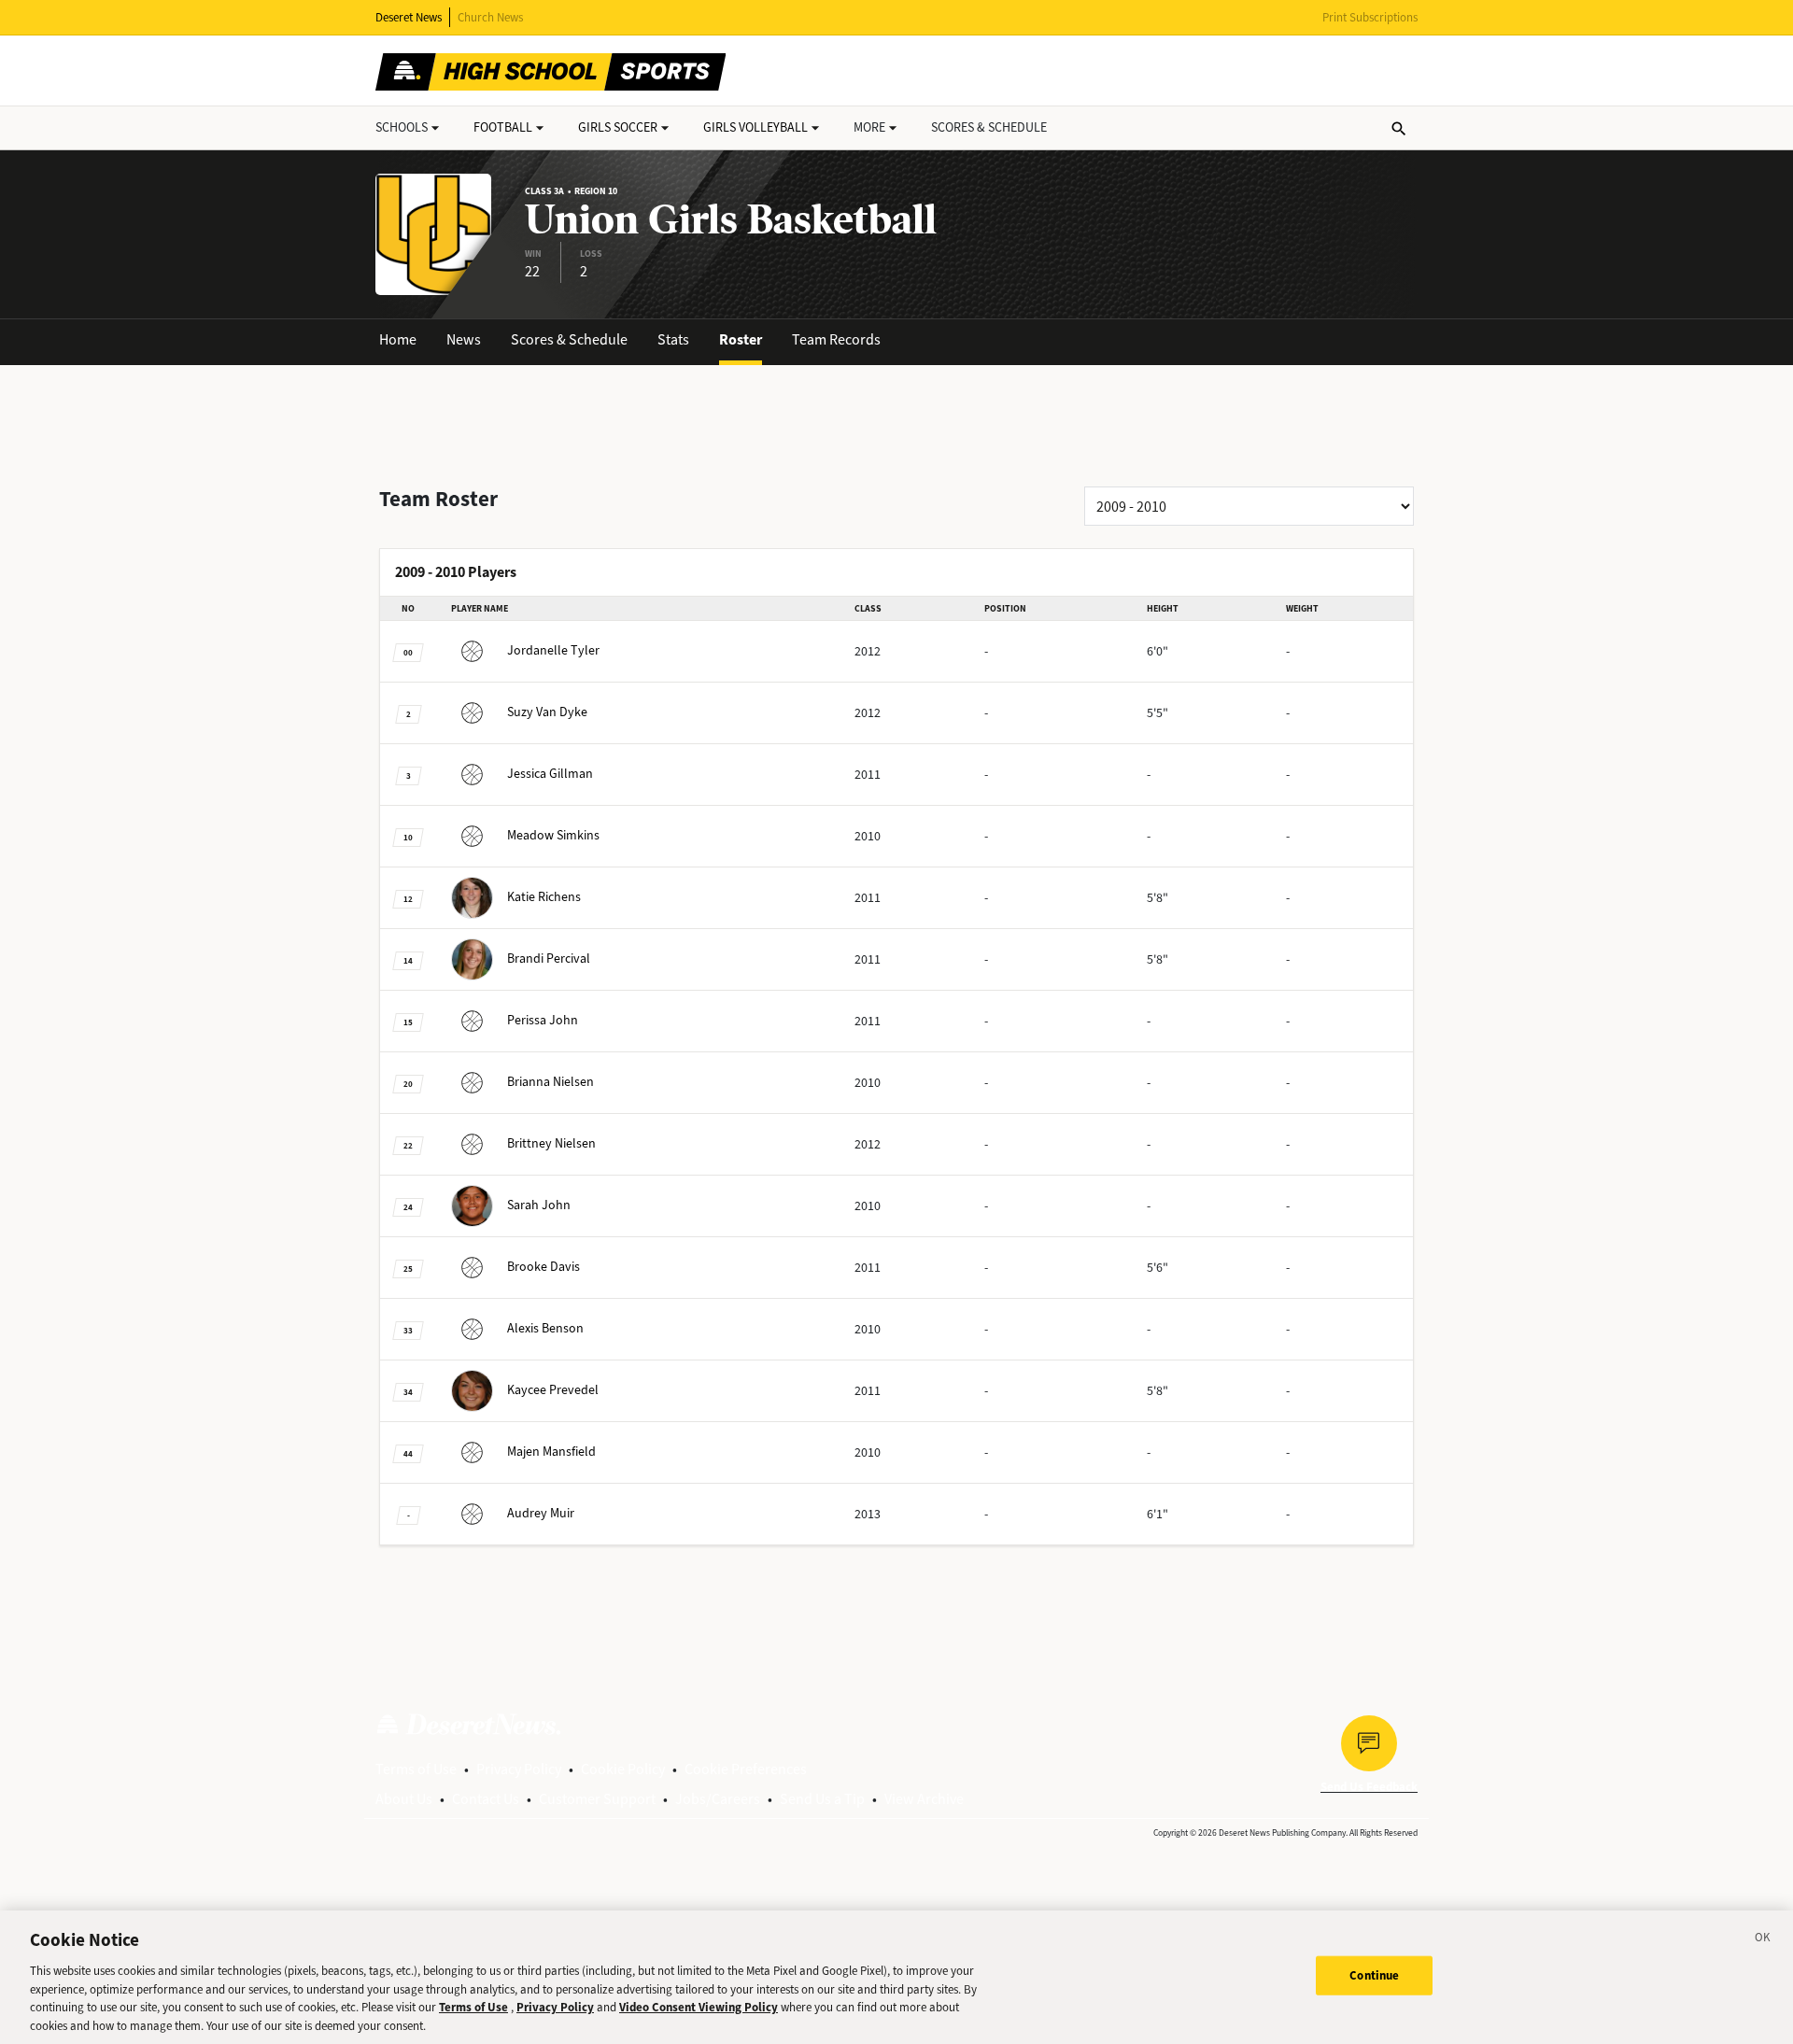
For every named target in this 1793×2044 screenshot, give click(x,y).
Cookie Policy (623, 1769)
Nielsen (551, 1082)
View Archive (924, 1799)
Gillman (550, 774)
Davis (544, 1267)
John (543, 1020)
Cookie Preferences (746, 1769)
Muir (541, 1513)
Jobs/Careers (718, 1799)
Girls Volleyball (755, 127)
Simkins (553, 835)
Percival (549, 959)
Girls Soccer (618, 127)
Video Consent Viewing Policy (699, 2007)
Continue (1374, 1975)
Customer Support (597, 1799)
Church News (490, 17)
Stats (673, 339)
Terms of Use (416, 1769)
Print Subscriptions (1370, 17)
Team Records (836, 339)
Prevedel (553, 1390)
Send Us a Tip (822, 1799)
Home (398, 339)
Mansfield (551, 1452)
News (464, 339)
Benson (545, 1328)
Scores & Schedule (569, 339)
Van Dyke (547, 712)
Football (503, 127)
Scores (989, 127)
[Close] (1763, 1940)
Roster (741, 339)
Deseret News (409, 17)
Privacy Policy (519, 1769)
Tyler (553, 650)
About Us (404, 1799)
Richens (544, 897)
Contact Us (486, 1799)
